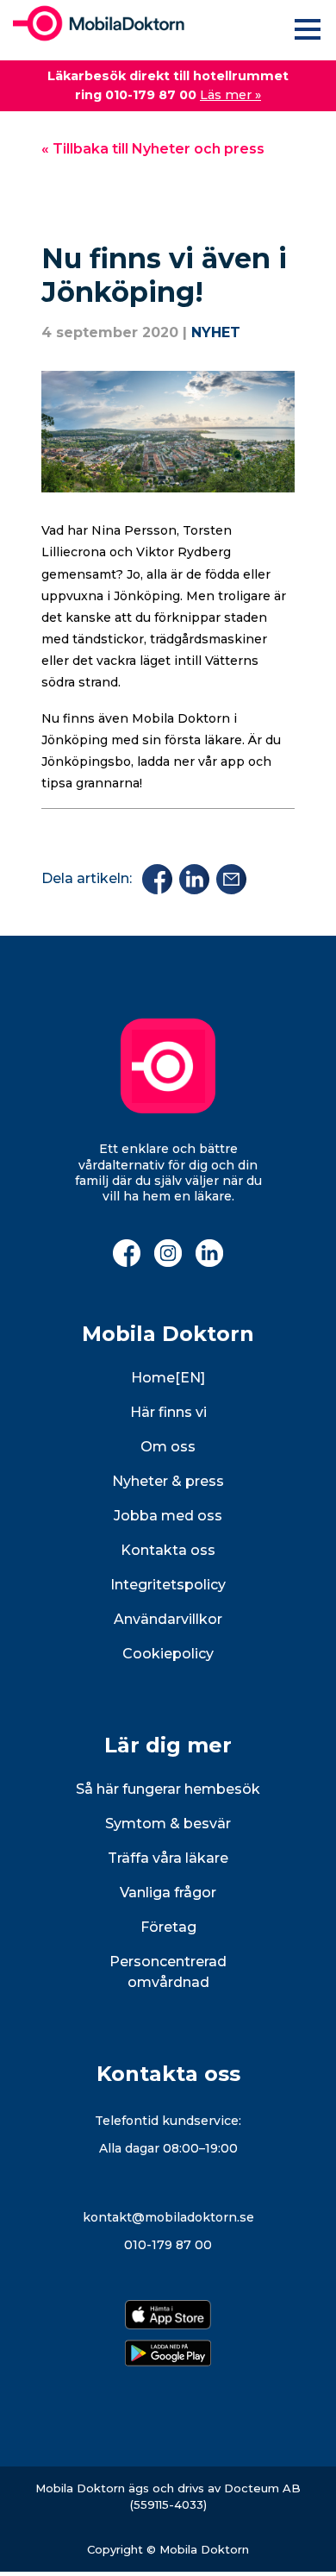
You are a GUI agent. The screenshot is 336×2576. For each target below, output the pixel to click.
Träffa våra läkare (168, 1858)
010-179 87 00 (168, 2245)
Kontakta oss (168, 1550)
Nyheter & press (168, 1481)
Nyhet (216, 332)
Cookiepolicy (168, 1654)
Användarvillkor (168, 1619)
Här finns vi (168, 1412)
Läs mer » (230, 95)
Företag (168, 1927)
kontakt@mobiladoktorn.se (168, 2217)
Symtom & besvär (168, 1824)
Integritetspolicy (168, 1585)
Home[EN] (168, 1378)
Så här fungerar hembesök (168, 1789)
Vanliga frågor (168, 1893)
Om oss (168, 1447)
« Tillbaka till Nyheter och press (153, 149)
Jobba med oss (168, 1516)
